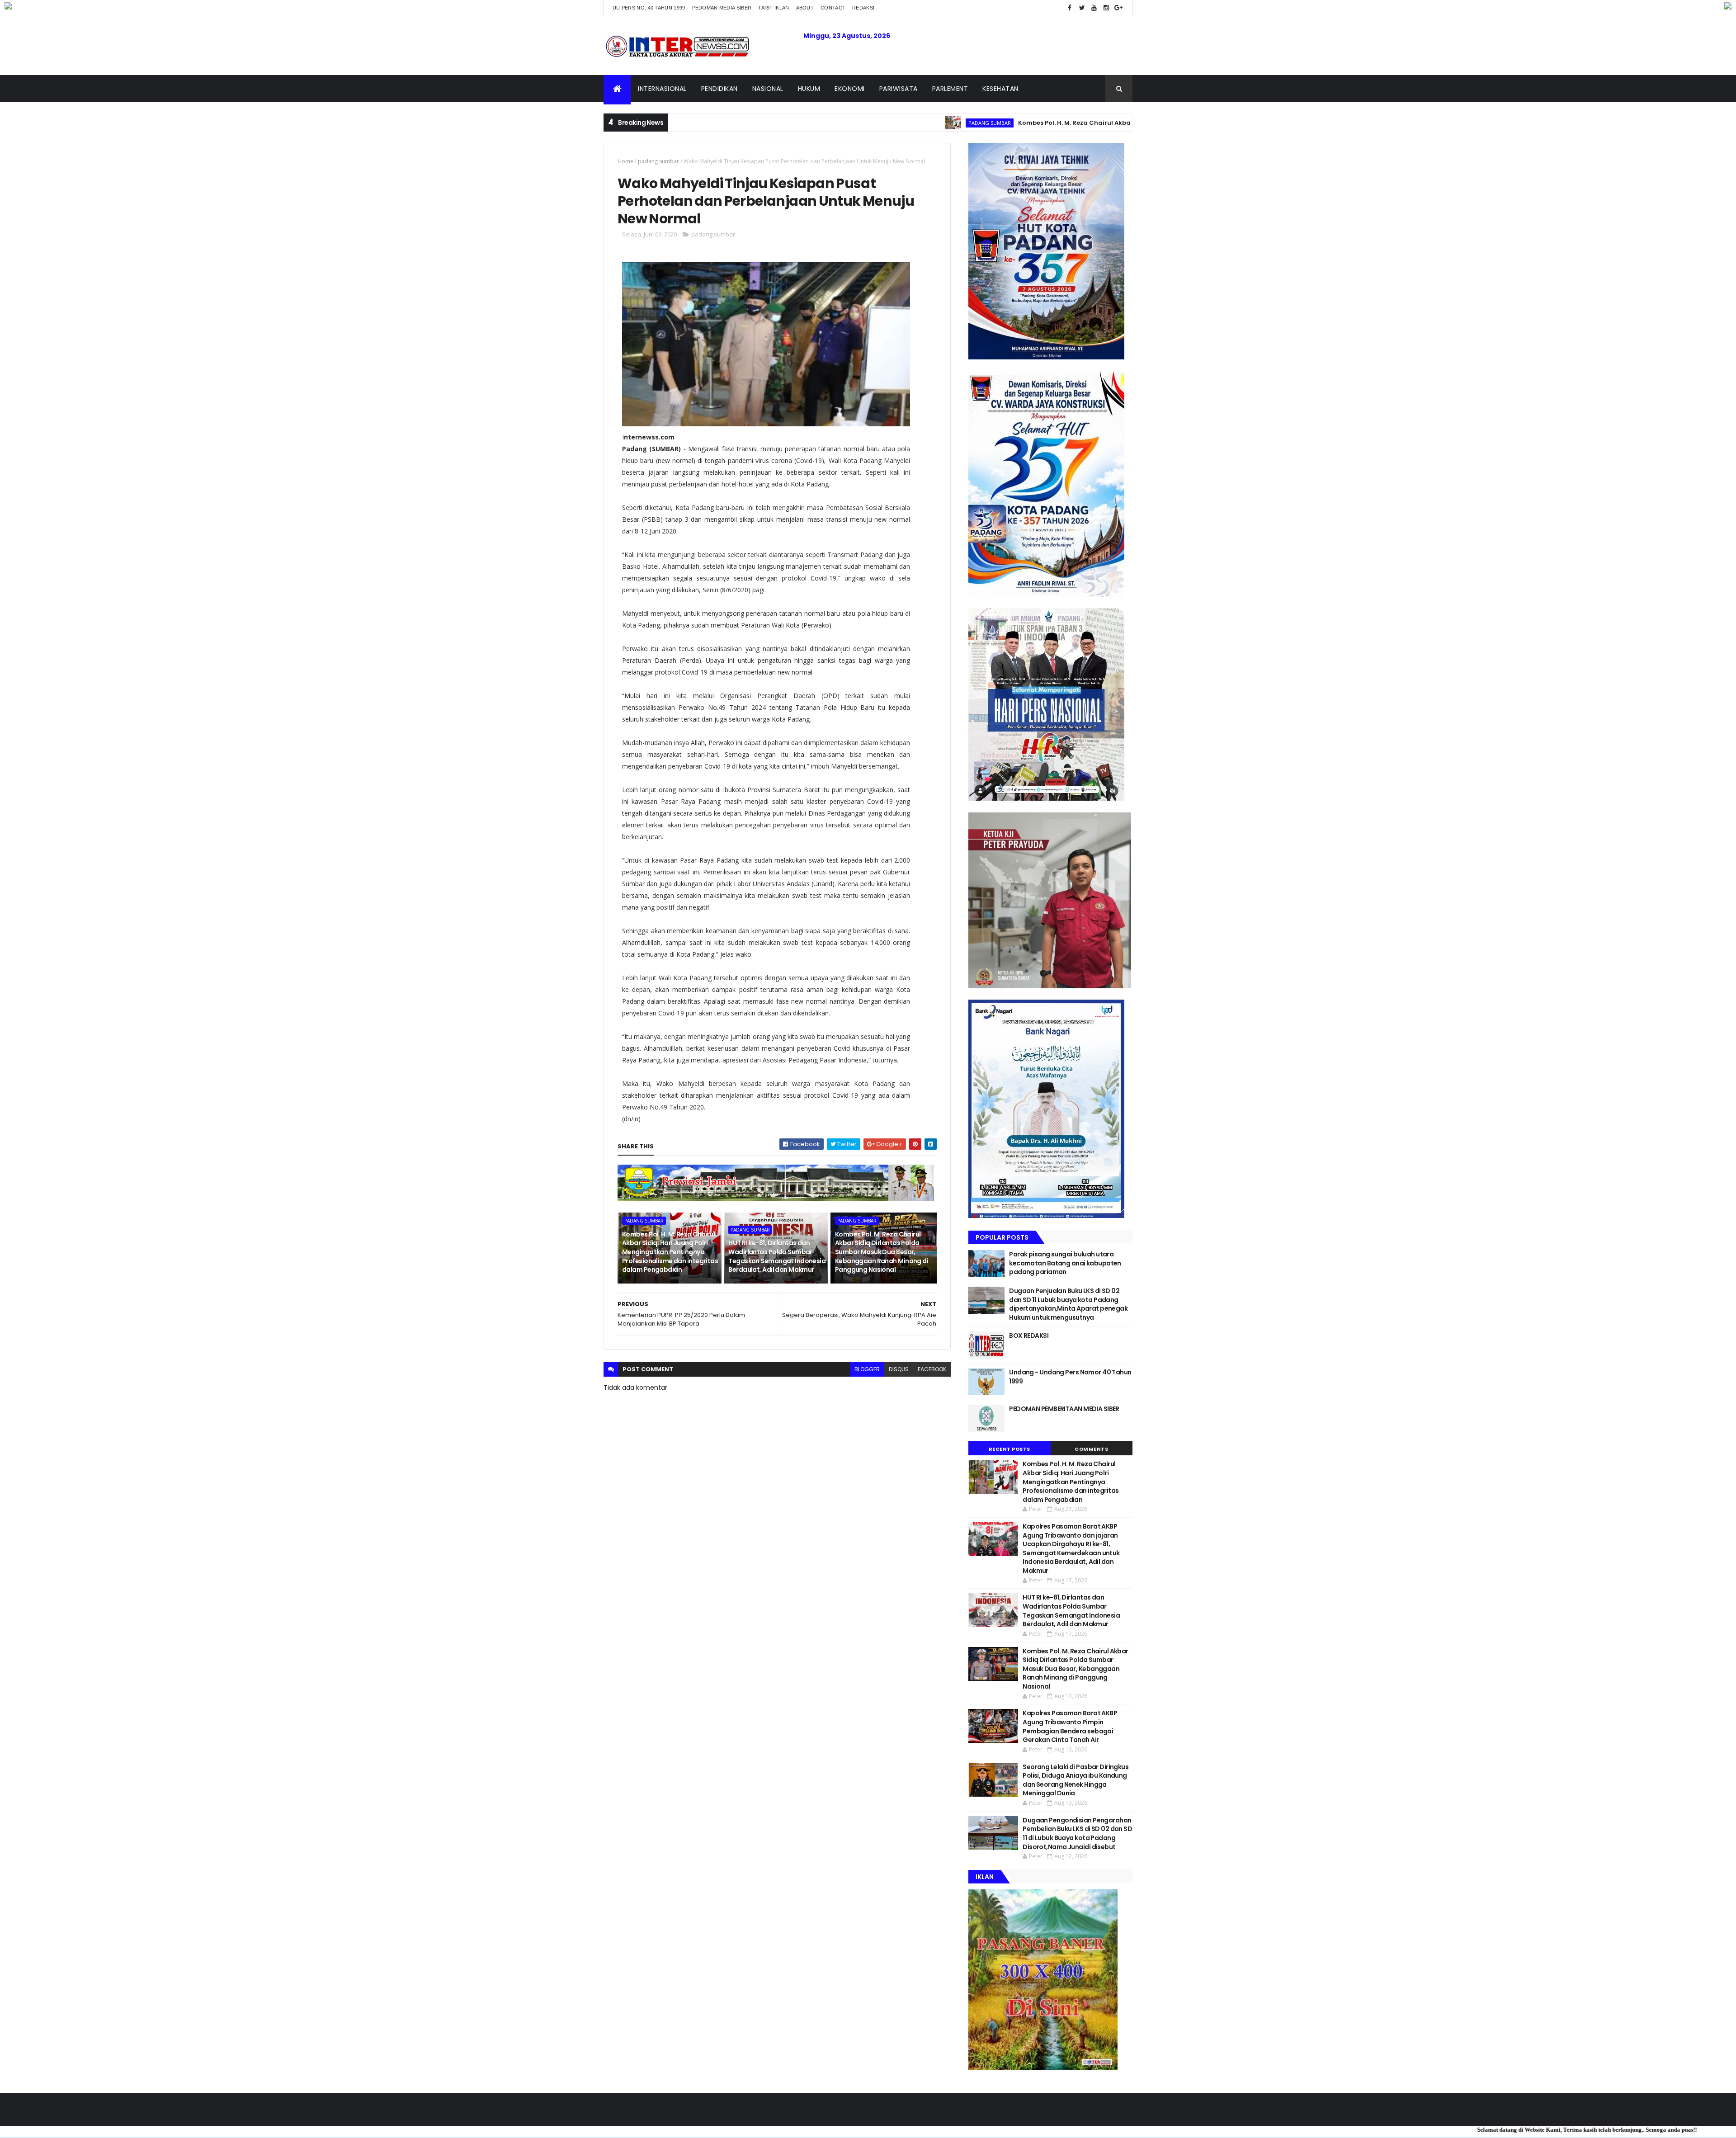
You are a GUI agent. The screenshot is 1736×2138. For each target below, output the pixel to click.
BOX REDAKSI (1029, 1336)
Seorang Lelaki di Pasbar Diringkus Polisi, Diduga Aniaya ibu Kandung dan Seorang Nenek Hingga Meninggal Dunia (1076, 1780)
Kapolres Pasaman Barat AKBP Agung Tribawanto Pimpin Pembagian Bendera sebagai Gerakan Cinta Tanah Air (1070, 1726)
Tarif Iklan (774, 8)
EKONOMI (850, 89)
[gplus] (1118, 8)
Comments (1091, 1449)
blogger (867, 1369)
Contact (833, 8)
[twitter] (1082, 8)
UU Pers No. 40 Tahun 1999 (649, 8)
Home (625, 161)
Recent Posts (1010, 1449)
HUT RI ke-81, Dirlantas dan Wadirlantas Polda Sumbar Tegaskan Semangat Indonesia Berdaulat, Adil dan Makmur (777, 1256)
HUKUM (809, 89)
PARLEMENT (950, 89)
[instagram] (1106, 8)
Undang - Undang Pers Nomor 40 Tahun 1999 (1070, 1377)
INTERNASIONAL (662, 89)
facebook (932, 1369)
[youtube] (1094, 8)
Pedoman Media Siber (722, 8)
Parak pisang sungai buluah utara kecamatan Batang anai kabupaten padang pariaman (1065, 1263)
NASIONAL (768, 89)
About (805, 8)
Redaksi (863, 8)
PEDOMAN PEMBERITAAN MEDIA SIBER (1064, 1409)
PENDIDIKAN (719, 89)
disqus (899, 1369)
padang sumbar (874, 123)
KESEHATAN (1000, 89)
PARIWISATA (899, 89)
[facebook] (1070, 8)
